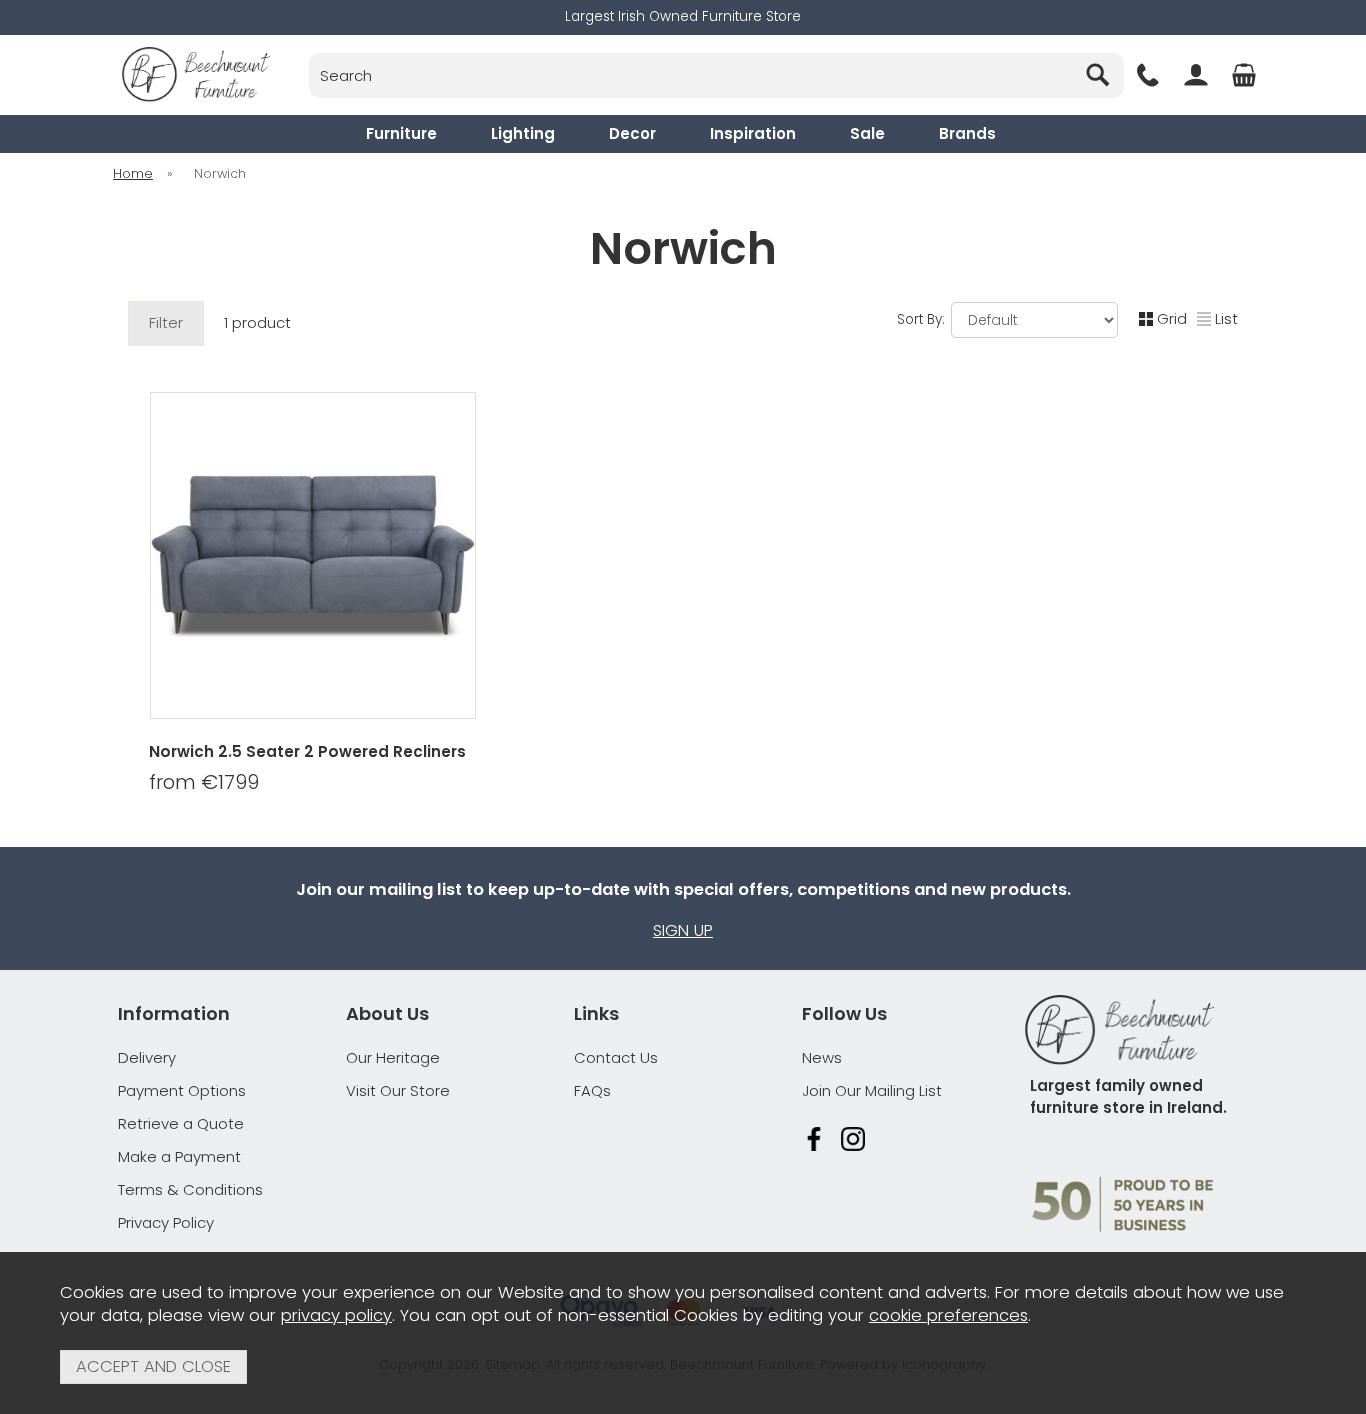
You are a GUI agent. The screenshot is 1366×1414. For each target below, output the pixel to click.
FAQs (592, 1090)
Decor (632, 133)
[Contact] (1148, 75)
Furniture (401, 133)
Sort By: (923, 319)
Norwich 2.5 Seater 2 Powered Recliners (307, 751)
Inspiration (753, 133)
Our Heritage (393, 1057)
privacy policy (336, 1315)
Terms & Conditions (190, 1189)
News (822, 1057)
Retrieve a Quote (181, 1123)
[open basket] (1244, 75)
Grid (1172, 318)
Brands (967, 133)
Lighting (523, 133)
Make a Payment (179, 1156)
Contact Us (616, 1057)
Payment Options (182, 1090)
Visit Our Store (398, 1090)
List (1226, 318)
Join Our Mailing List (872, 1090)
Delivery (147, 1057)
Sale (867, 133)
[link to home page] (195, 74)
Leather (398, 808)
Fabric (224, 808)
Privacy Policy (166, 1222)
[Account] (1196, 75)
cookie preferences (948, 1315)
